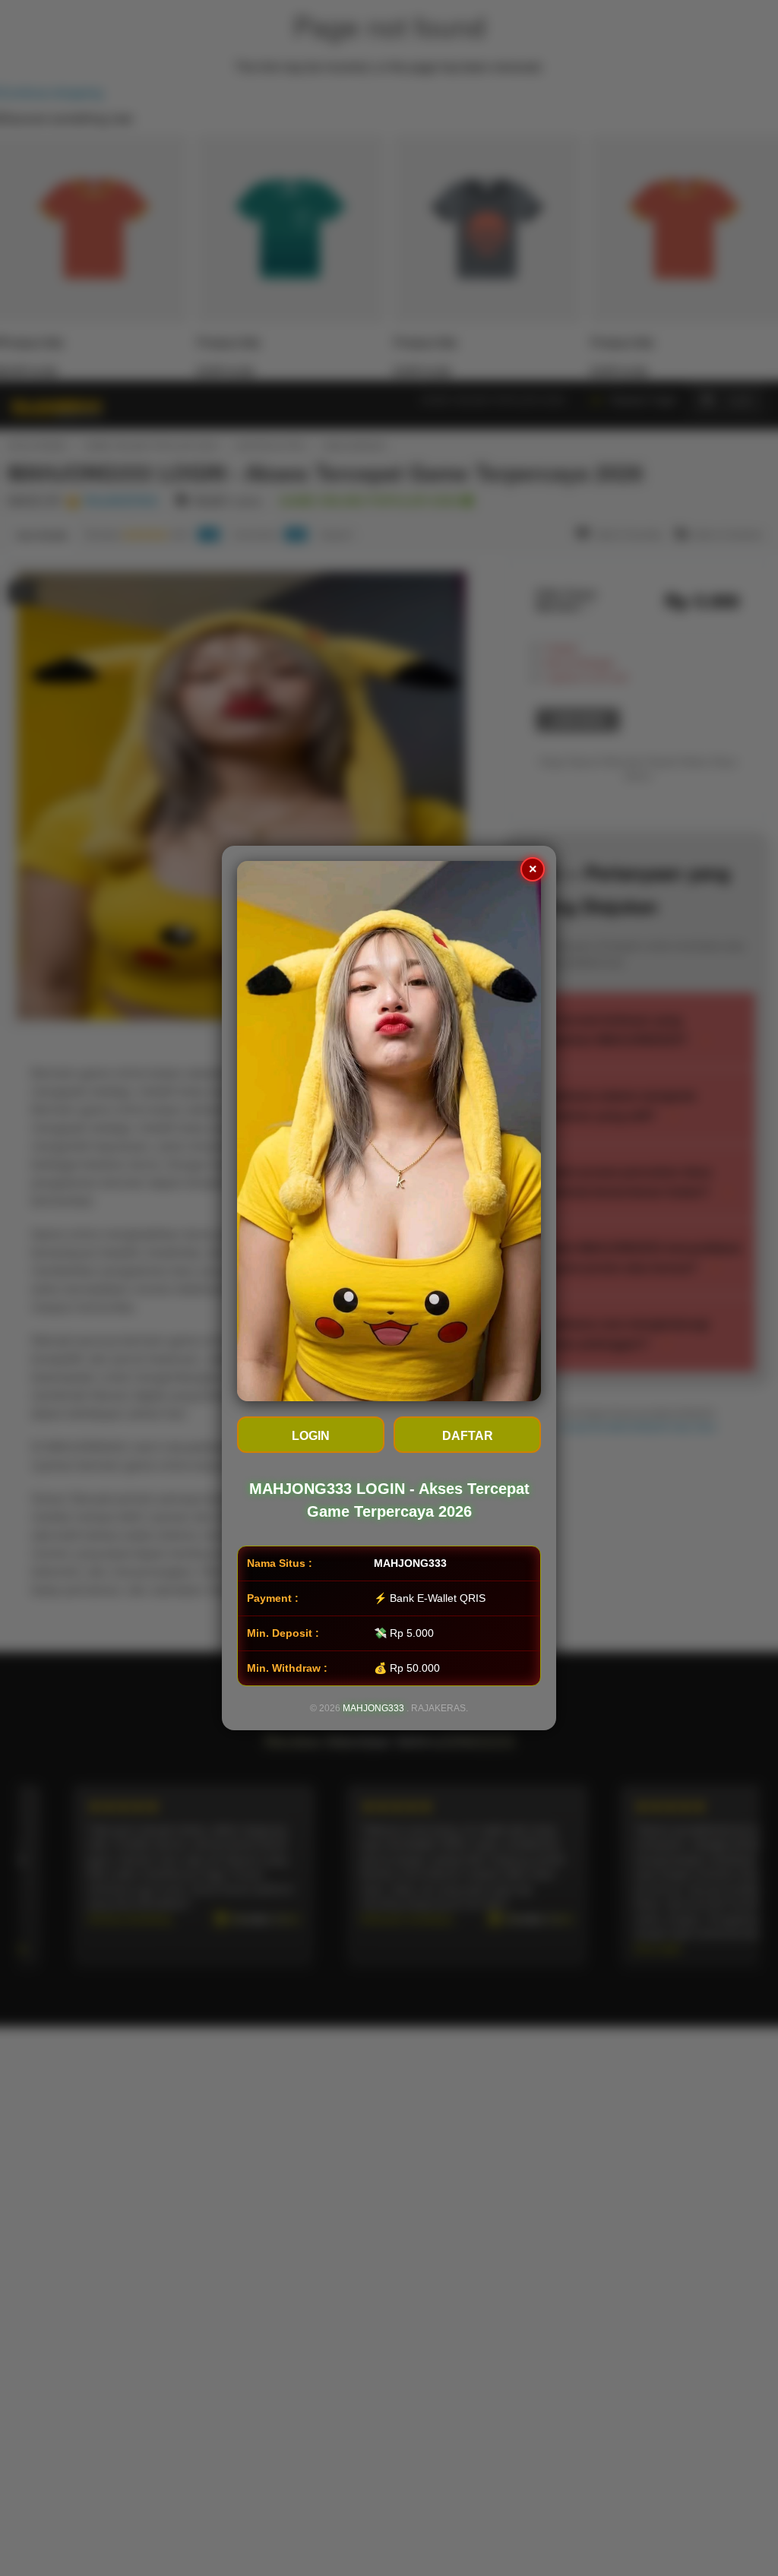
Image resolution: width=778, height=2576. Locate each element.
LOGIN (311, 1436)
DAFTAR (468, 1436)
